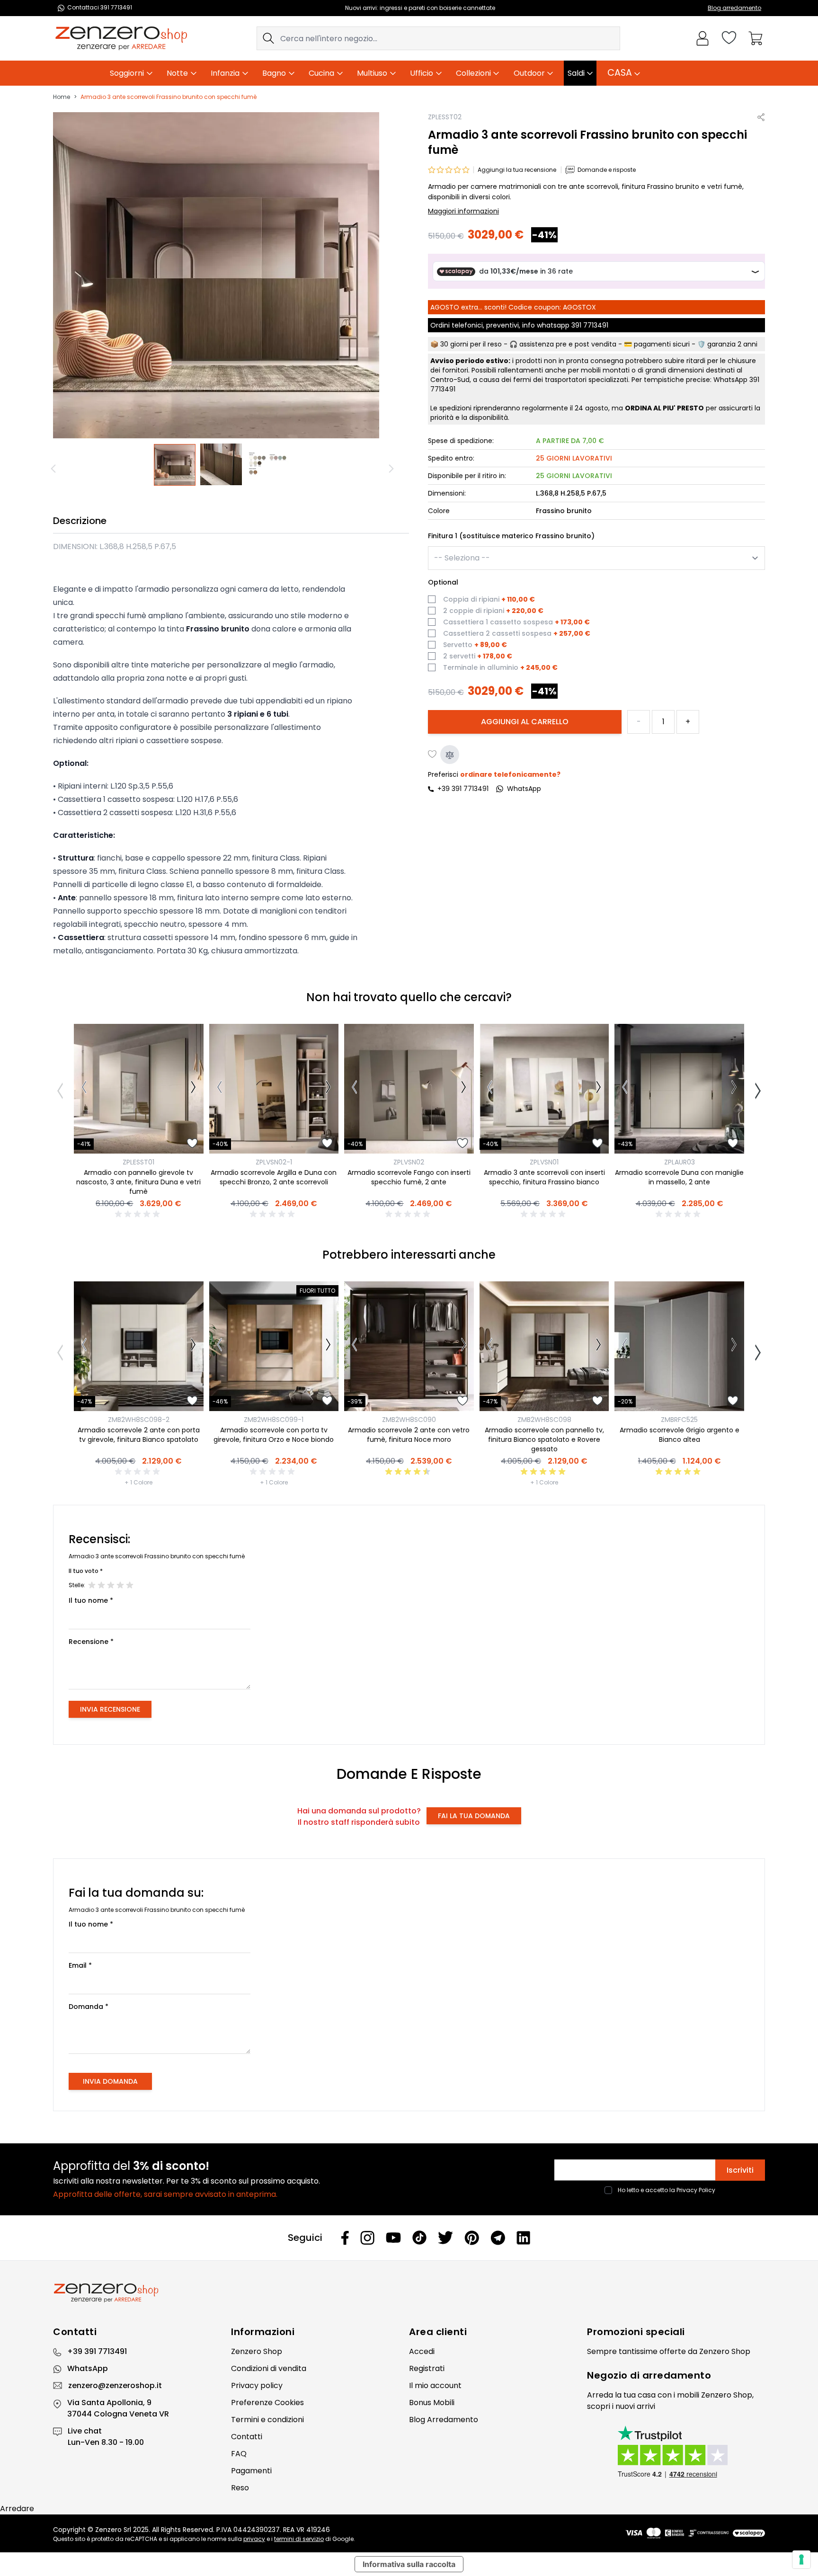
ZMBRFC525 (679, 1420)
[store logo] (121, 38)
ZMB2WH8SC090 (409, 1420)
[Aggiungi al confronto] (450, 755)
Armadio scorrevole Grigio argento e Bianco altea (680, 1435)
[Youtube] (393, 2238)
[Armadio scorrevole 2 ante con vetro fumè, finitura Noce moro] (409, 1346)
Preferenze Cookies (267, 2403)
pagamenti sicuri (662, 345)
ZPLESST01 (138, 1162)
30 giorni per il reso (471, 345)
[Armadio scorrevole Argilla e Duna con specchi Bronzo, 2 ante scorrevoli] (274, 1089)
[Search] (268, 38)
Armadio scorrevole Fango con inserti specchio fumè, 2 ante (409, 1177)
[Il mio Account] (702, 38)
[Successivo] (392, 469)
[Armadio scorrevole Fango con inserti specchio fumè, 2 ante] (409, 1089)
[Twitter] (445, 2238)
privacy (254, 2539)
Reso (240, 2488)
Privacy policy (257, 2385)
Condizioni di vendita (269, 2368)
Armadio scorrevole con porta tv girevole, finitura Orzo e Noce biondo (274, 1435)
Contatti (247, 2437)
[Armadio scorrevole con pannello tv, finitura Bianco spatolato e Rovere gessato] (544, 1346)
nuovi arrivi (635, 2406)
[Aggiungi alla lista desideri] (433, 755)
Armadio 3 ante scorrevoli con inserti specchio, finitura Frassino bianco (544, 1177)
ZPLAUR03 (680, 1162)
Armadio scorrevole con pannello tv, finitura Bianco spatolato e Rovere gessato (544, 1439)
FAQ (239, 2454)
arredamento (677, 2375)
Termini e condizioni (267, 2420)
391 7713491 (590, 326)
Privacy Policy (696, 2190)
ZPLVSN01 (544, 1162)
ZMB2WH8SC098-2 (139, 1420)
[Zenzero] (409, 2293)
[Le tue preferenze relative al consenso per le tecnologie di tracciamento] (801, 2559)
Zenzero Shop (257, 2351)
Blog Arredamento (444, 2420)
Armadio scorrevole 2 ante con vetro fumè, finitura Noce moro (409, 1435)
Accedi (422, 2351)
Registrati (427, 2368)
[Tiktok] (419, 2238)
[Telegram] (498, 2238)
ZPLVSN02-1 (274, 1162)
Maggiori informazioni (463, 212)
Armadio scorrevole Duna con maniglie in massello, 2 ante (679, 1177)
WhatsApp (88, 2368)
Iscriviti (740, 2170)
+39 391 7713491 (463, 789)
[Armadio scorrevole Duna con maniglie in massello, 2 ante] (679, 1089)
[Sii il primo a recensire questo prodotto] (139, 1214)
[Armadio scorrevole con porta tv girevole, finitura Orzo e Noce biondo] (274, 1346)
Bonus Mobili (432, 2403)
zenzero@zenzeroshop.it (115, 2385)
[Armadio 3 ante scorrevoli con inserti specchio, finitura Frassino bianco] (544, 1089)
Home (62, 97)
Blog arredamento (734, 8)
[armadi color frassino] (222, 465)
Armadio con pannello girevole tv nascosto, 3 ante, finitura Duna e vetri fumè (138, 1182)
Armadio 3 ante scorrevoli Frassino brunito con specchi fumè (169, 97)
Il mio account (435, 2385)
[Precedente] (55, 469)
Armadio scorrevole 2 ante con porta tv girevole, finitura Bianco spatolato (139, 1435)
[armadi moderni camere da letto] (268, 465)
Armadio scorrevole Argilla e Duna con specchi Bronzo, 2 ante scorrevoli (274, 1177)
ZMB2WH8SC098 (544, 1420)
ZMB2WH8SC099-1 (274, 1420)
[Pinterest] (472, 2238)
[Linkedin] (524, 2238)
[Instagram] (367, 2238)
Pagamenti (251, 2471)
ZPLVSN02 (409, 1162)
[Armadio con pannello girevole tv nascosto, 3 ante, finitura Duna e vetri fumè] (139, 1089)
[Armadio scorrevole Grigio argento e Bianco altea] (679, 1346)
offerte (673, 2351)
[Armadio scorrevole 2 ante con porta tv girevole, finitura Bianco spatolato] (139, 1346)
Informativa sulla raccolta (409, 2564)
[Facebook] (345, 2238)
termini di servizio (299, 2539)
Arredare (17, 2509)
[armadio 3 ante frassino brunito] (175, 465)
